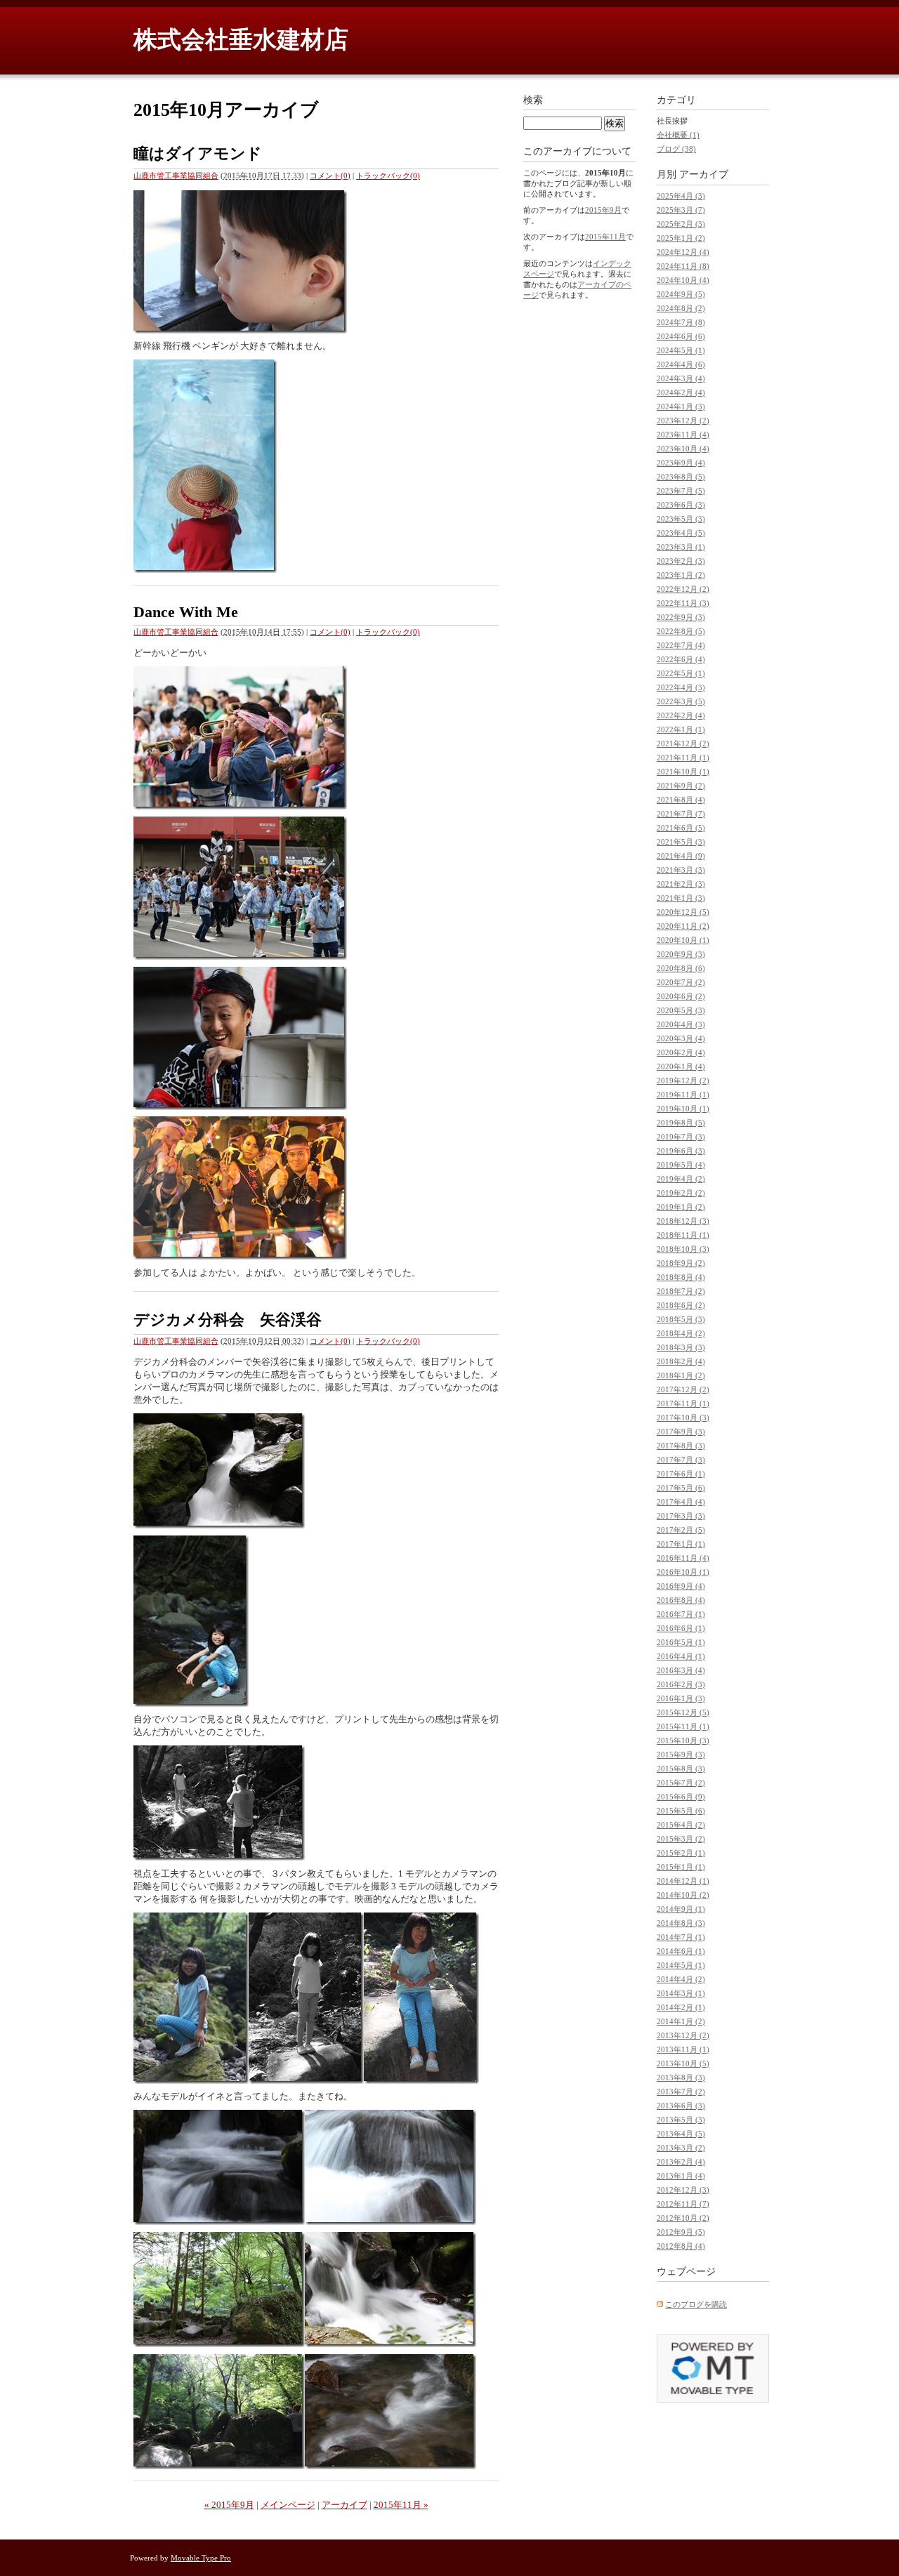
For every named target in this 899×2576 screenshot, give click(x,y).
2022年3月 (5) (681, 701)
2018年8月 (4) (681, 1277)
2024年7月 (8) (681, 322)
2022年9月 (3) (681, 617)
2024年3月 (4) (681, 378)
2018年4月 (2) (681, 1333)
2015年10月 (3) (683, 1741)
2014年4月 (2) (681, 1979)
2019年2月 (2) (681, 1193)
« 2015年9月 (229, 2505)
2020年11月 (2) (683, 926)
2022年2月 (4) (681, 715)
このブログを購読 (696, 2304)
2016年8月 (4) (681, 1600)
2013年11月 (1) (683, 2049)
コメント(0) (330, 176)
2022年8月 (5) (681, 631)
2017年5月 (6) (681, 1488)
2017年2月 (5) (681, 1530)
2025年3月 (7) (681, 210)
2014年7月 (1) (681, 1937)
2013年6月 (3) (681, 2106)
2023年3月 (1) (681, 547)
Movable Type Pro (201, 2558)
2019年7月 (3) (681, 1137)
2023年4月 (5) (681, 533)
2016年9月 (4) (681, 1586)
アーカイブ (344, 2505)
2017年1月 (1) (681, 1544)
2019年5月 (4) (681, 1165)
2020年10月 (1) (683, 940)
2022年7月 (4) (681, 645)
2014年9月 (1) (681, 1909)
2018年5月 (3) (681, 1319)
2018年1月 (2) (681, 1375)
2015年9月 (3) (681, 1755)
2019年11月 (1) (683, 1095)
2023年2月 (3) (681, 561)
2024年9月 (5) (681, 294)
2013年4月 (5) (681, 2134)
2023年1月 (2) (681, 575)
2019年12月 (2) (683, 1081)
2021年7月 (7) (681, 814)
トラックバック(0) (388, 176)
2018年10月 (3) (683, 1249)
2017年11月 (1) (683, 1403)
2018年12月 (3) (683, 1221)
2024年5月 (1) (681, 350)
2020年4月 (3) (681, 1024)
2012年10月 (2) (683, 2218)
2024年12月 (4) (683, 252)
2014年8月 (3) (681, 1923)
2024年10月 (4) (683, 280)
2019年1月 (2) (681, 1207)
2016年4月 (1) (681, 1656)
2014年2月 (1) (681, 2007)
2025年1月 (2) (681, 238)
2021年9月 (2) (681, 786)
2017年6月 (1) (681, 1474)
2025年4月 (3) (681, 196)
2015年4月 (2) (681, 1825)
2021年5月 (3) (681, 842)
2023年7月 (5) (681, 491)
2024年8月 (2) (681, 308)
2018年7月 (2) (681, 1291)
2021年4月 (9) (681, 856)
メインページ (288, 2505)
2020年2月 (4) (681, 1052)
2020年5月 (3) (681, 1010)
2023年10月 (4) (683, 449)
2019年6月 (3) (681, 1151)
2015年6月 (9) (681, 1797)
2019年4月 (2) (681, 1179)
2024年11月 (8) (683, 266)
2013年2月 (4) (681, 2162)
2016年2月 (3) (681, 1684)
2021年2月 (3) (681, 884)
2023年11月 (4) (683, 435)
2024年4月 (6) (681, 364)
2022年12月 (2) (683, 589)
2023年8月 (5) (681, 477)
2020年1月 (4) (681, 1066)
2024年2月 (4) (681, 392)
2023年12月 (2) (683, 421)
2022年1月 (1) (681, 729)
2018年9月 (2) (681, 1263)
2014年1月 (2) (681, 2021)
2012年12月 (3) (683, 2190)
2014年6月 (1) (681, 1951)
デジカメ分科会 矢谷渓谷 (228, 1320)
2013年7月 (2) (681, 2092)
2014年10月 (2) (683, 1895)
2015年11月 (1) (683, 1726)
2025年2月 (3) (681, 224)
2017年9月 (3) (681, 1432)
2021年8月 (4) (681, 800)
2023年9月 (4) (681, 463)
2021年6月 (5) (681, 828)
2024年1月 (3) (681, 407)
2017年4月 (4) (681, 1502)
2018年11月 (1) (683, 1235)
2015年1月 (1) (681, 1867)
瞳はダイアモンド (198, 153)
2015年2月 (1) (681, 1853)
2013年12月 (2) (683, 2035)
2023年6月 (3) (681, 505)
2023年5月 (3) (681, 519)
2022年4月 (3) (681, 687)
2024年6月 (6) (681, 336)
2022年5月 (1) (681, 673)
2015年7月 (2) (681, 1783)
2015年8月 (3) (681, 1769)
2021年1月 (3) (681, 898)
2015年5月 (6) (681, 1811)
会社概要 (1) (678, 135)
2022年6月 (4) (681, 659)
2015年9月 (603, 210)
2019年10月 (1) (683, 1109)
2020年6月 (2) (681, 996)
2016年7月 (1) (681, 1614)
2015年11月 (605, 237)
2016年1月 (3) (681, 1698)
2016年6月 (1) (681, 1628)
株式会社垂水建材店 (241, 40)
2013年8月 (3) (681, 2078)
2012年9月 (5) (681, 2232)
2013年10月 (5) (683, 2063)
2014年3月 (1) (681, 1993)
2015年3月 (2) (681, 1839)
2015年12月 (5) (683, 1712)
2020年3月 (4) (681, 1038)
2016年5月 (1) (681, 1642)
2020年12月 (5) (683, 912)
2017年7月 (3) (681, 1460)
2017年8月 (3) (681, 1446)
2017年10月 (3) (683, 1418)
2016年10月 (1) (683, 1572)
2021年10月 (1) (683, 772)
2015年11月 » (401, 2505)
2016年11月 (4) (683, 1558)
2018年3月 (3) (681, 1347)
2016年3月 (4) (681, 1670)
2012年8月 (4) (681, 2246)
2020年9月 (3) (681, 954)
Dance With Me (186, 612)
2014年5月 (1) (681, 1965)
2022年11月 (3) (683, 603)
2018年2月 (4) (681, 1361)
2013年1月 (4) (681, 2176)
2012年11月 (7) (683, 2204)
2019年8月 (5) (681, 1123)
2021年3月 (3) (681, 870)
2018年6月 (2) (681, 1305)
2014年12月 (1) (683, 1881)
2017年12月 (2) (683, 1389)
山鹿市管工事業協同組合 (176, 176)
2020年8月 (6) (681, 968)
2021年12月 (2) (683, 744)
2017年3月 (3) (681, 1516)
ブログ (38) (676, 149)
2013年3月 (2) (681, 2148)
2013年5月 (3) (681, 2120)
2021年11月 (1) (683, 758)
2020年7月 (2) (681, 982)
